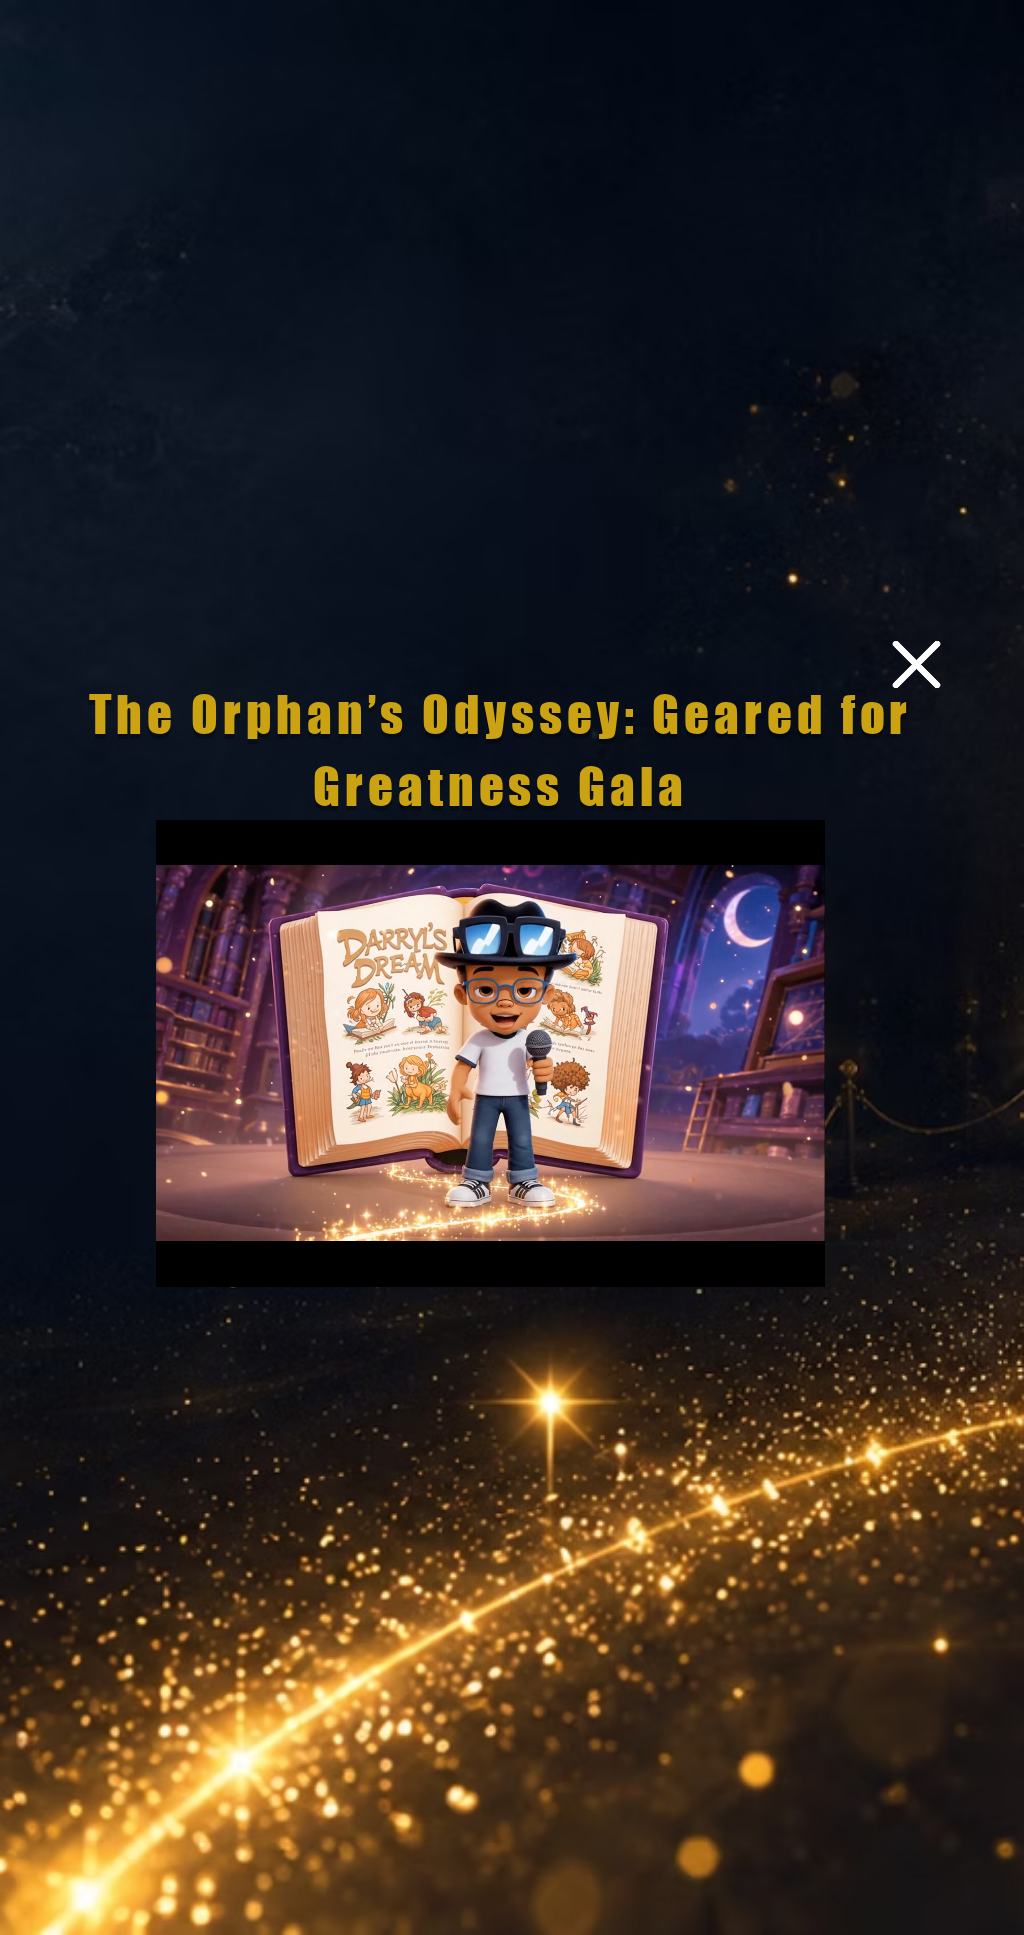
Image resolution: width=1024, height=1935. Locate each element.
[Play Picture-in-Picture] (764, 1260)
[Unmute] (216, 1260)
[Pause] (182, 1260)
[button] (916, 664)
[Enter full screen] (798, 1260)
